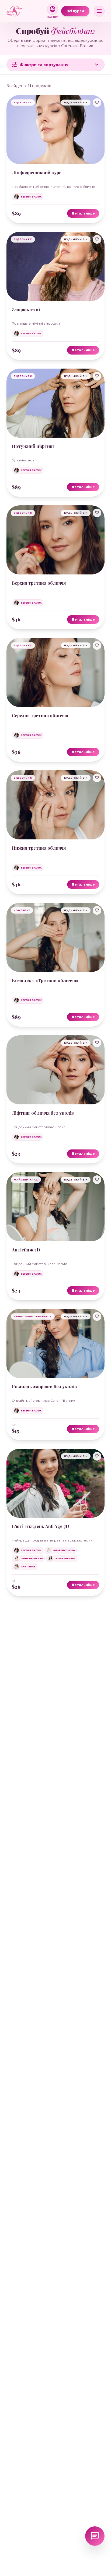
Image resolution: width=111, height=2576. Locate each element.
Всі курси (75, 11)
